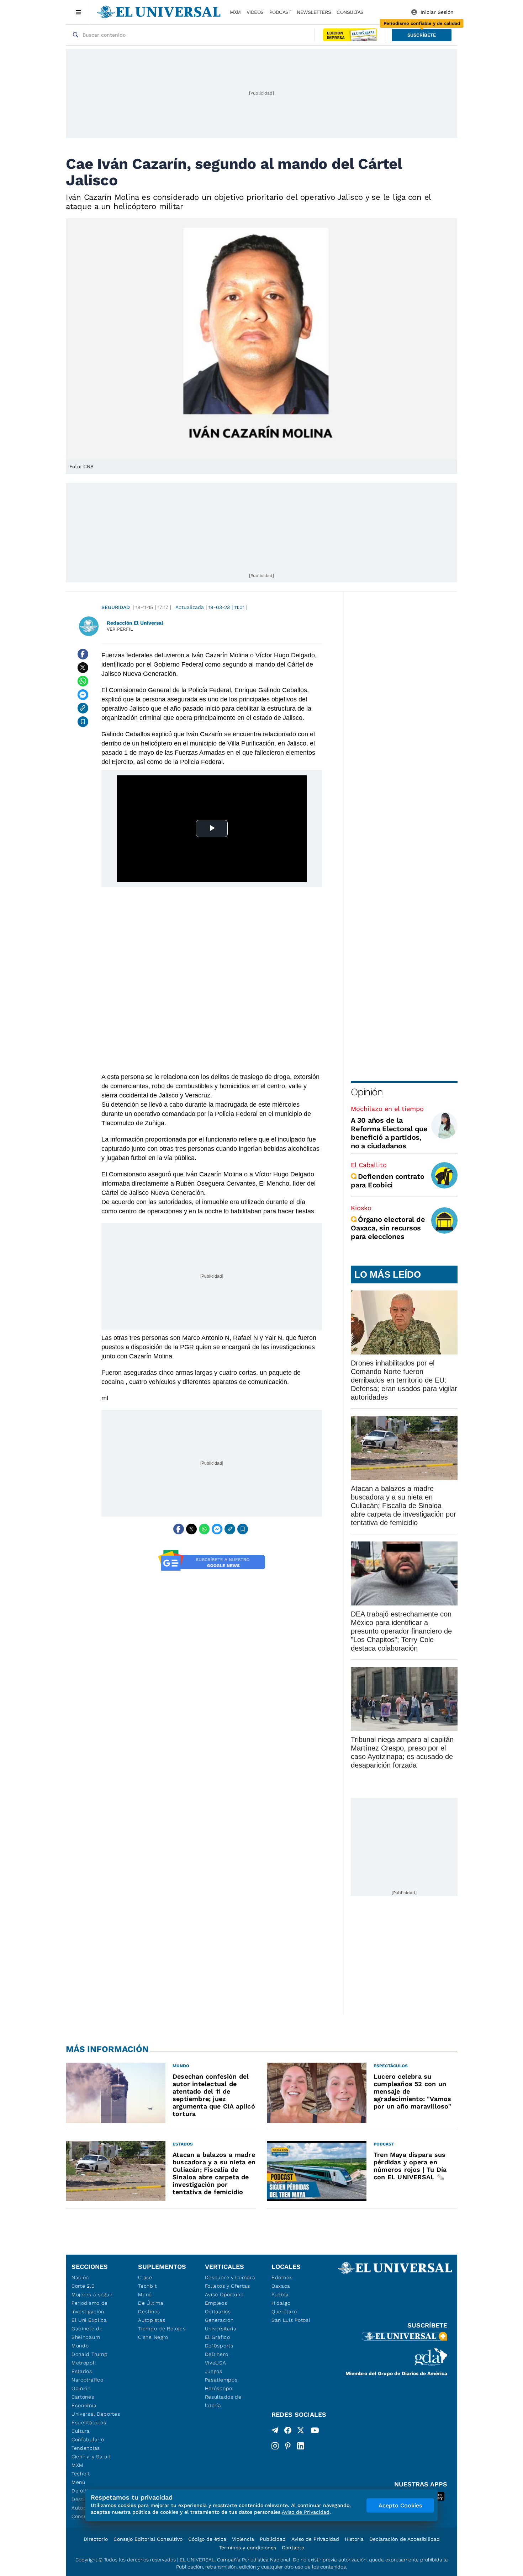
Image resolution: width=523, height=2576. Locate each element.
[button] (422, 35)
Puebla (280, 2294)
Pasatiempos (221, 2380)
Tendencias (86, 2448)
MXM (235, 12)
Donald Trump (89, 2354)
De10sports (219, 2346)
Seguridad (116, 607)
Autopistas (152, 2320)
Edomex (282, 2277)
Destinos (149, 2312)
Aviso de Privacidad (315, 2539)
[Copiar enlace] (83, 708)
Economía (84, 2405)
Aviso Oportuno (224, 2294)
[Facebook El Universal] (288, 2432)
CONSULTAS (350, 12)
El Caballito (369, 1165)
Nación (80, 2277)
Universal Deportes (96, 2414)
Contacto (293, 2548)
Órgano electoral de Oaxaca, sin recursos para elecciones (388, 1228)
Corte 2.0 (83, 2286)
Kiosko (361, 1208)
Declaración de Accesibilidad (405, 2539)
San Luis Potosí (291, 2320)
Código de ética (207, 2539)
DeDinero (217, 2354)
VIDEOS (255, 12)
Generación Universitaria (221, 2324)
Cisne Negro (153, 2337)
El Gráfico (218, 2337)
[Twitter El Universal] (301, 2432)
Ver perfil (120, 629)
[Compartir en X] (83, 668)
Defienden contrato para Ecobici (388, 1181)
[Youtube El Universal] (315, 2432)
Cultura (81, 2431)
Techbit (81, 2474)
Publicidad (273, 2539)
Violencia (243, 2539)
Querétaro (284, 2312)
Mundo (80, 2346)
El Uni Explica (89, 2320)
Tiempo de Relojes (162, 2329)
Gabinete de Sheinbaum (87, 2333)
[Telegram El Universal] (275, 2432)
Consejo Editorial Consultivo (148, 2539)
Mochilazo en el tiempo (387, 1109)
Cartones (83, 2397)
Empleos (216, 2303)
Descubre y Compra (230, 2277)
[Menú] (78, 12)
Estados (82, 2371)
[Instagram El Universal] (275, 2446)
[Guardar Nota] (83, 722)
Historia (354, 2539)
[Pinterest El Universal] (288, 2446)
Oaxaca (281, 2286)
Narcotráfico (87, 2380)
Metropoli (84, 2363)
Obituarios (218, 2312)
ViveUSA (216, 2363)
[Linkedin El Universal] (301, 2446)
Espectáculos (89, 2422)
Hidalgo (281, 2303)
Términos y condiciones (248, 2548)
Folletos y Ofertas (228, 2286)
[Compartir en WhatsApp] (83, 681)
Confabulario (88, 2439)
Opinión (367, 1092)
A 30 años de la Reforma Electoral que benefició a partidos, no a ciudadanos (389, 1133)
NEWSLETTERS (314, 12)
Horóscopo (219, 2388)
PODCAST (280, 12)
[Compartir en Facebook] (83, 654)
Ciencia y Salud (91, 2457)
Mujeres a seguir (92, 2294)
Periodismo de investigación (90, 2307)
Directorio (96, 2539)
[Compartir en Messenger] (83, 695)
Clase (145, 2277)
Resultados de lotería (223, 2401)
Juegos (214, 2371)
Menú (78, 2482)
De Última (151, 2303)
